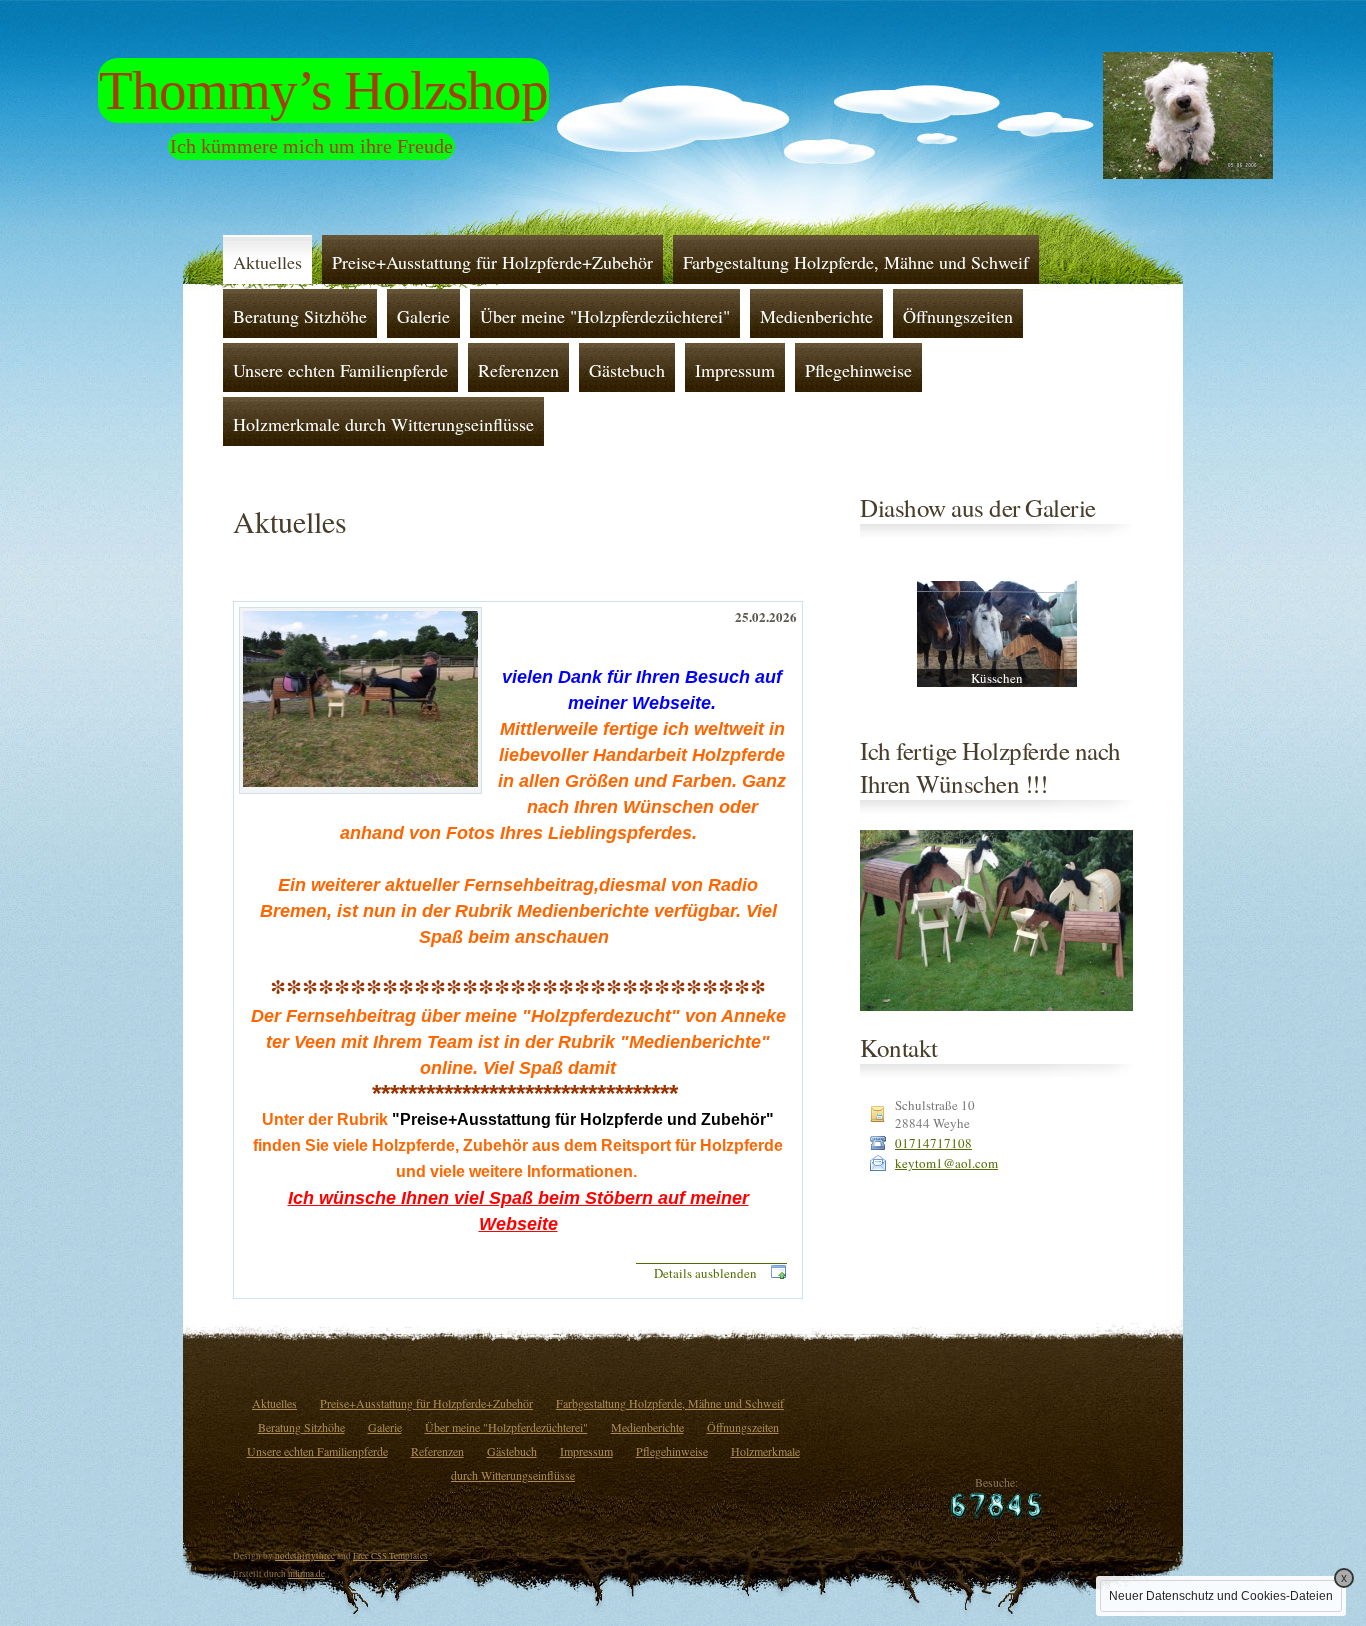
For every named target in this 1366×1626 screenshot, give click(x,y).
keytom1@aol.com (946, 1163)
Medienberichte (816, 316)
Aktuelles (267, 262)
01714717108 (933, 1143)
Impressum (735, 370)
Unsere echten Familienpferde (340, 370)
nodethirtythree (305, 1556)
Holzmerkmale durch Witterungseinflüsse (383, 424)
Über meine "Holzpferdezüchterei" (605, 316)
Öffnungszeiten (958, 316)
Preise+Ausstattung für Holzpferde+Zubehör (492, 262)
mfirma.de (306, 1574)
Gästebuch (627, 370)
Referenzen (518, 370)
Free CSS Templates (390, 1556)
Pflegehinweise (858, 370)
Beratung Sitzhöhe (300, 316)
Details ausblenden (705, 1273)
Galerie (423, 316)
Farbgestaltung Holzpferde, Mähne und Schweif (856, 262)
